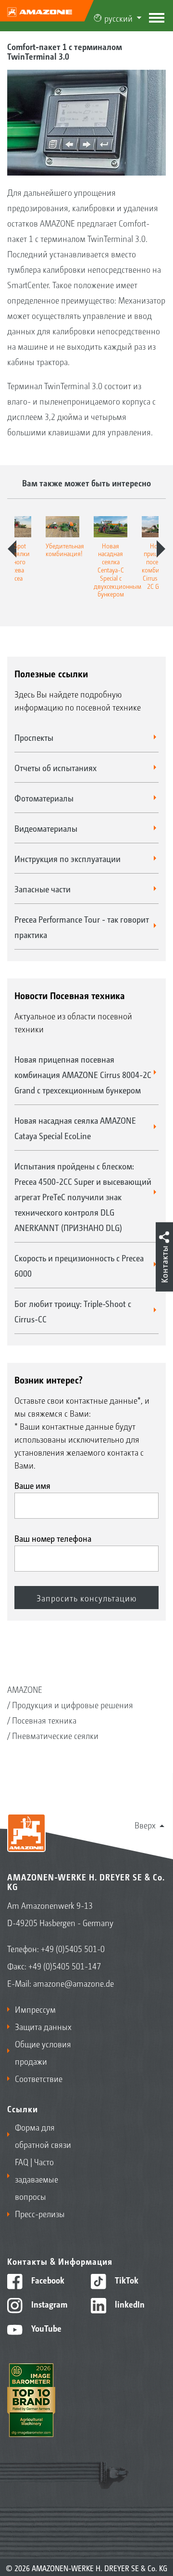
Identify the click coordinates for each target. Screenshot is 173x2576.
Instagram (48, 2304)
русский (118, 18)
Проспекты (34, 737)
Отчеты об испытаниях (56, 767)
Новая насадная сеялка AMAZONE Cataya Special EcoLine (75, 1128)
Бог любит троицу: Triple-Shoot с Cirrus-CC (73, 1311)
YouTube (45, 2328)
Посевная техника (44, 1720)
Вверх (145, 1825)
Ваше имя (32, 1485)
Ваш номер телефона (53, 1538)
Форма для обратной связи (43, 2135)
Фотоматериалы (44, 798)
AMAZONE (25, 1689)
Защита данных (43, 2026)
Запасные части (43, 888)
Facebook (47, 2280)
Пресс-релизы (40, 2213)
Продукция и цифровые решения (73, 1704)
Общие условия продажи (43, 2052)
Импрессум (35, 2009)
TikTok (126, 2280)
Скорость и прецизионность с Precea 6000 (79, 1265)
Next (161, 549)
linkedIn (129, 2304)
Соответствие (39, 2078)
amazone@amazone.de (74, 1983)
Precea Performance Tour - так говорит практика (82, 926)
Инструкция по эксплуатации (68, 858)
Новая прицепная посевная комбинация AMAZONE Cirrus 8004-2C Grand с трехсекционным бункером (83, 1074)
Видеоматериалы (46, 828)
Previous (12, 549)
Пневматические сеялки (55, 1735)
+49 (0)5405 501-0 (73, 1948)
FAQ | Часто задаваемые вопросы (37, 2179)
